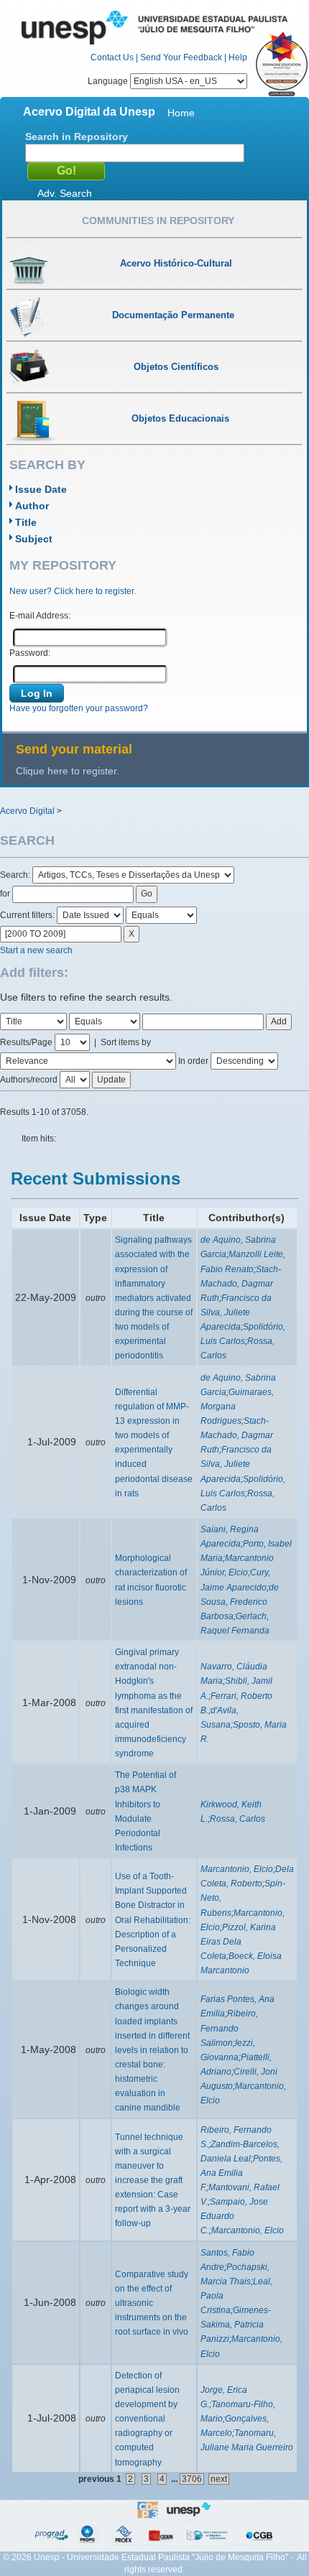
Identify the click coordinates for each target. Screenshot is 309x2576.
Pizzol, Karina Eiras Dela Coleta (238, 1942)
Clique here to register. (68, 771)
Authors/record (29, 1080)
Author (32, 506)
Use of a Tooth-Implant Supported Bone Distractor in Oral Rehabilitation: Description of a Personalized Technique (153, 1920)
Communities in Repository (158, 221)
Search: (16, 875)
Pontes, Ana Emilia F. (241, 2173)
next (219, 2479)
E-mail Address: (40, 616)
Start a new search (36, 950)
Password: (30, 653)
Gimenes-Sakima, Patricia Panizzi (236, 2325)
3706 (192, 2479)
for (5, 894)
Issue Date (41, 489)
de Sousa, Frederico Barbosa (240, 1602)
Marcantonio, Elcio (237, 1869)
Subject (34, 539)
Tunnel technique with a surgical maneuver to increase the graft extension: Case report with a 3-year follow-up (153, 2181)
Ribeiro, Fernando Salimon (229, 2028)
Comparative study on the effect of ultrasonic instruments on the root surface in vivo (152, 2303)
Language (109, 81)
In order (193, 1061)
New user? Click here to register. (73, 591)
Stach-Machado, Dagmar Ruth (241, 1284)
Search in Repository (77, 136)
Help (238, 57)
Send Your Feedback (181, 57)
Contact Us (112, 57)
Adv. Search (65, 193)
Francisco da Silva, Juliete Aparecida (236, 1312)
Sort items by (126, 1042)
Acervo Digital (27, 811)
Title (26, 522)
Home (181, 113)
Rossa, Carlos (237, 1819)
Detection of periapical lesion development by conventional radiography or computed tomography (147, 2419)
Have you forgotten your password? (79, 708)
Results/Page (26, 1042)
